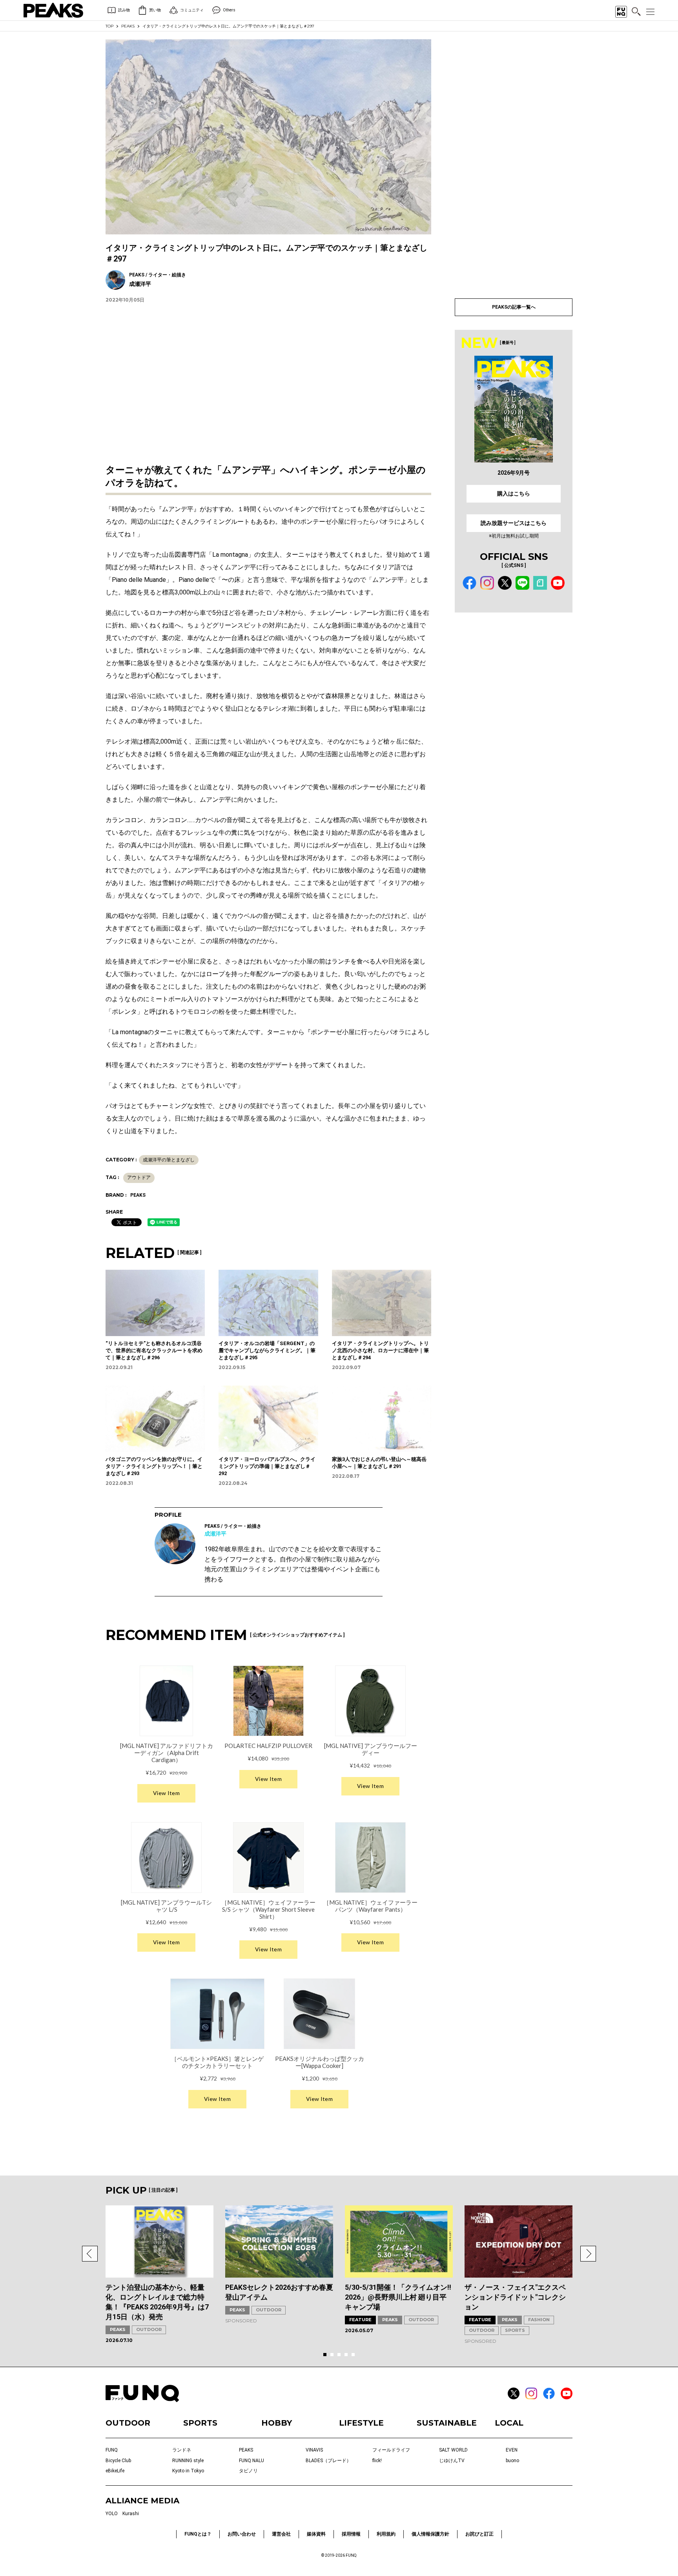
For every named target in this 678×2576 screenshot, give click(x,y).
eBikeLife (115, 2471)
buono (512, 2461)
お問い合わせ (242, 2534)
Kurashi (131, 2514)
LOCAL (509, 2423)
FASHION (539, 2320)
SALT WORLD (453, 2450)
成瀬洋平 (215, 1534)
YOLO (112, 2514)
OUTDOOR (149, 2329)
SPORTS (515, 2330)
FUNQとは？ (198, 2534)
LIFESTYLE (361, 2423)
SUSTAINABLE (447, 2423)
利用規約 (386, 2534)
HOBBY (277, 2423)
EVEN (512, 2450)
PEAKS (128, 26)
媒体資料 (316, 2534)
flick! (377, 2461)
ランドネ (182, 2450)
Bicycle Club (118, 2461)
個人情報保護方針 (430, 2534)
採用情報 (351, 2534)
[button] (90, 2254)
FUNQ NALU (252, 2461)
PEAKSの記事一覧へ (514, 307)
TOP (109, 26)
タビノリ (248, 2471)
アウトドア (139, 1177)
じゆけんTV (452, 2461)
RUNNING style (188, 2461)
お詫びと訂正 (479, 2534)
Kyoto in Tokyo (188, 2471)
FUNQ (112, 2450)
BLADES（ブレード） (328, 2461)
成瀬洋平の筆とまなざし (169, 1160)
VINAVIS (314, 2450)
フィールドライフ (391, 2450)
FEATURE (360, 2320)
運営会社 (281, 2534)
